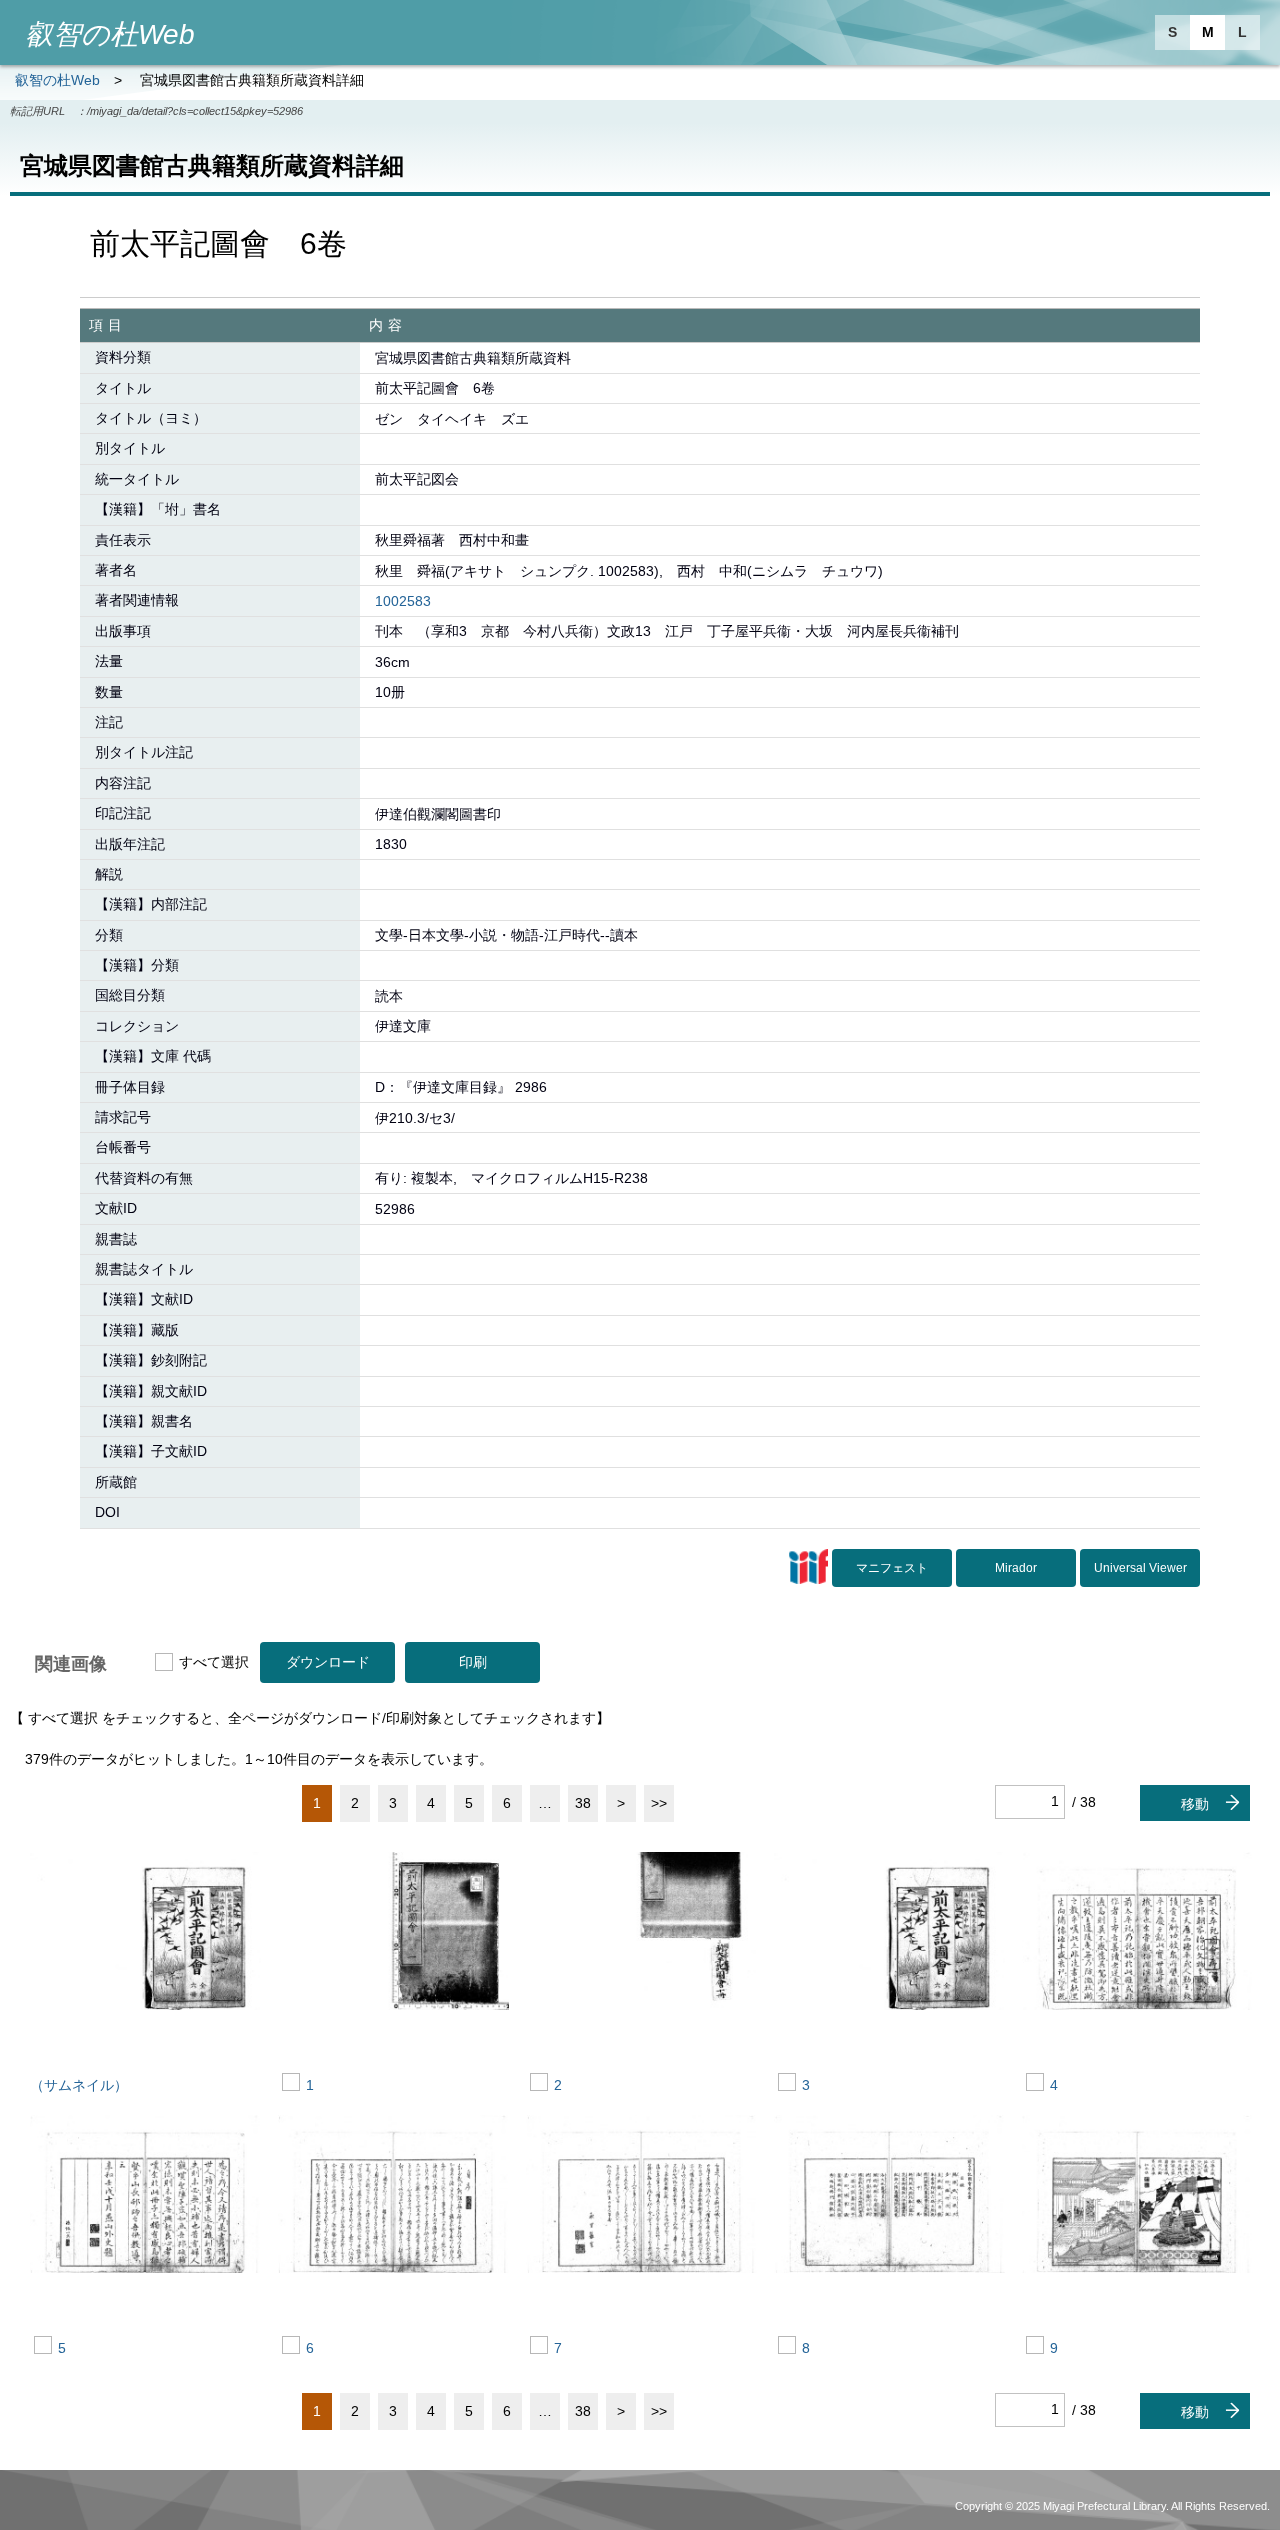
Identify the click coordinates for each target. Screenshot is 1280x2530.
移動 (1195, 1804)
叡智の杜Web (57, 80)
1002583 (403, 601)
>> (659, 1803)
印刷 (473, 1662)
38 (583, 1803)
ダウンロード (328, 1662)
